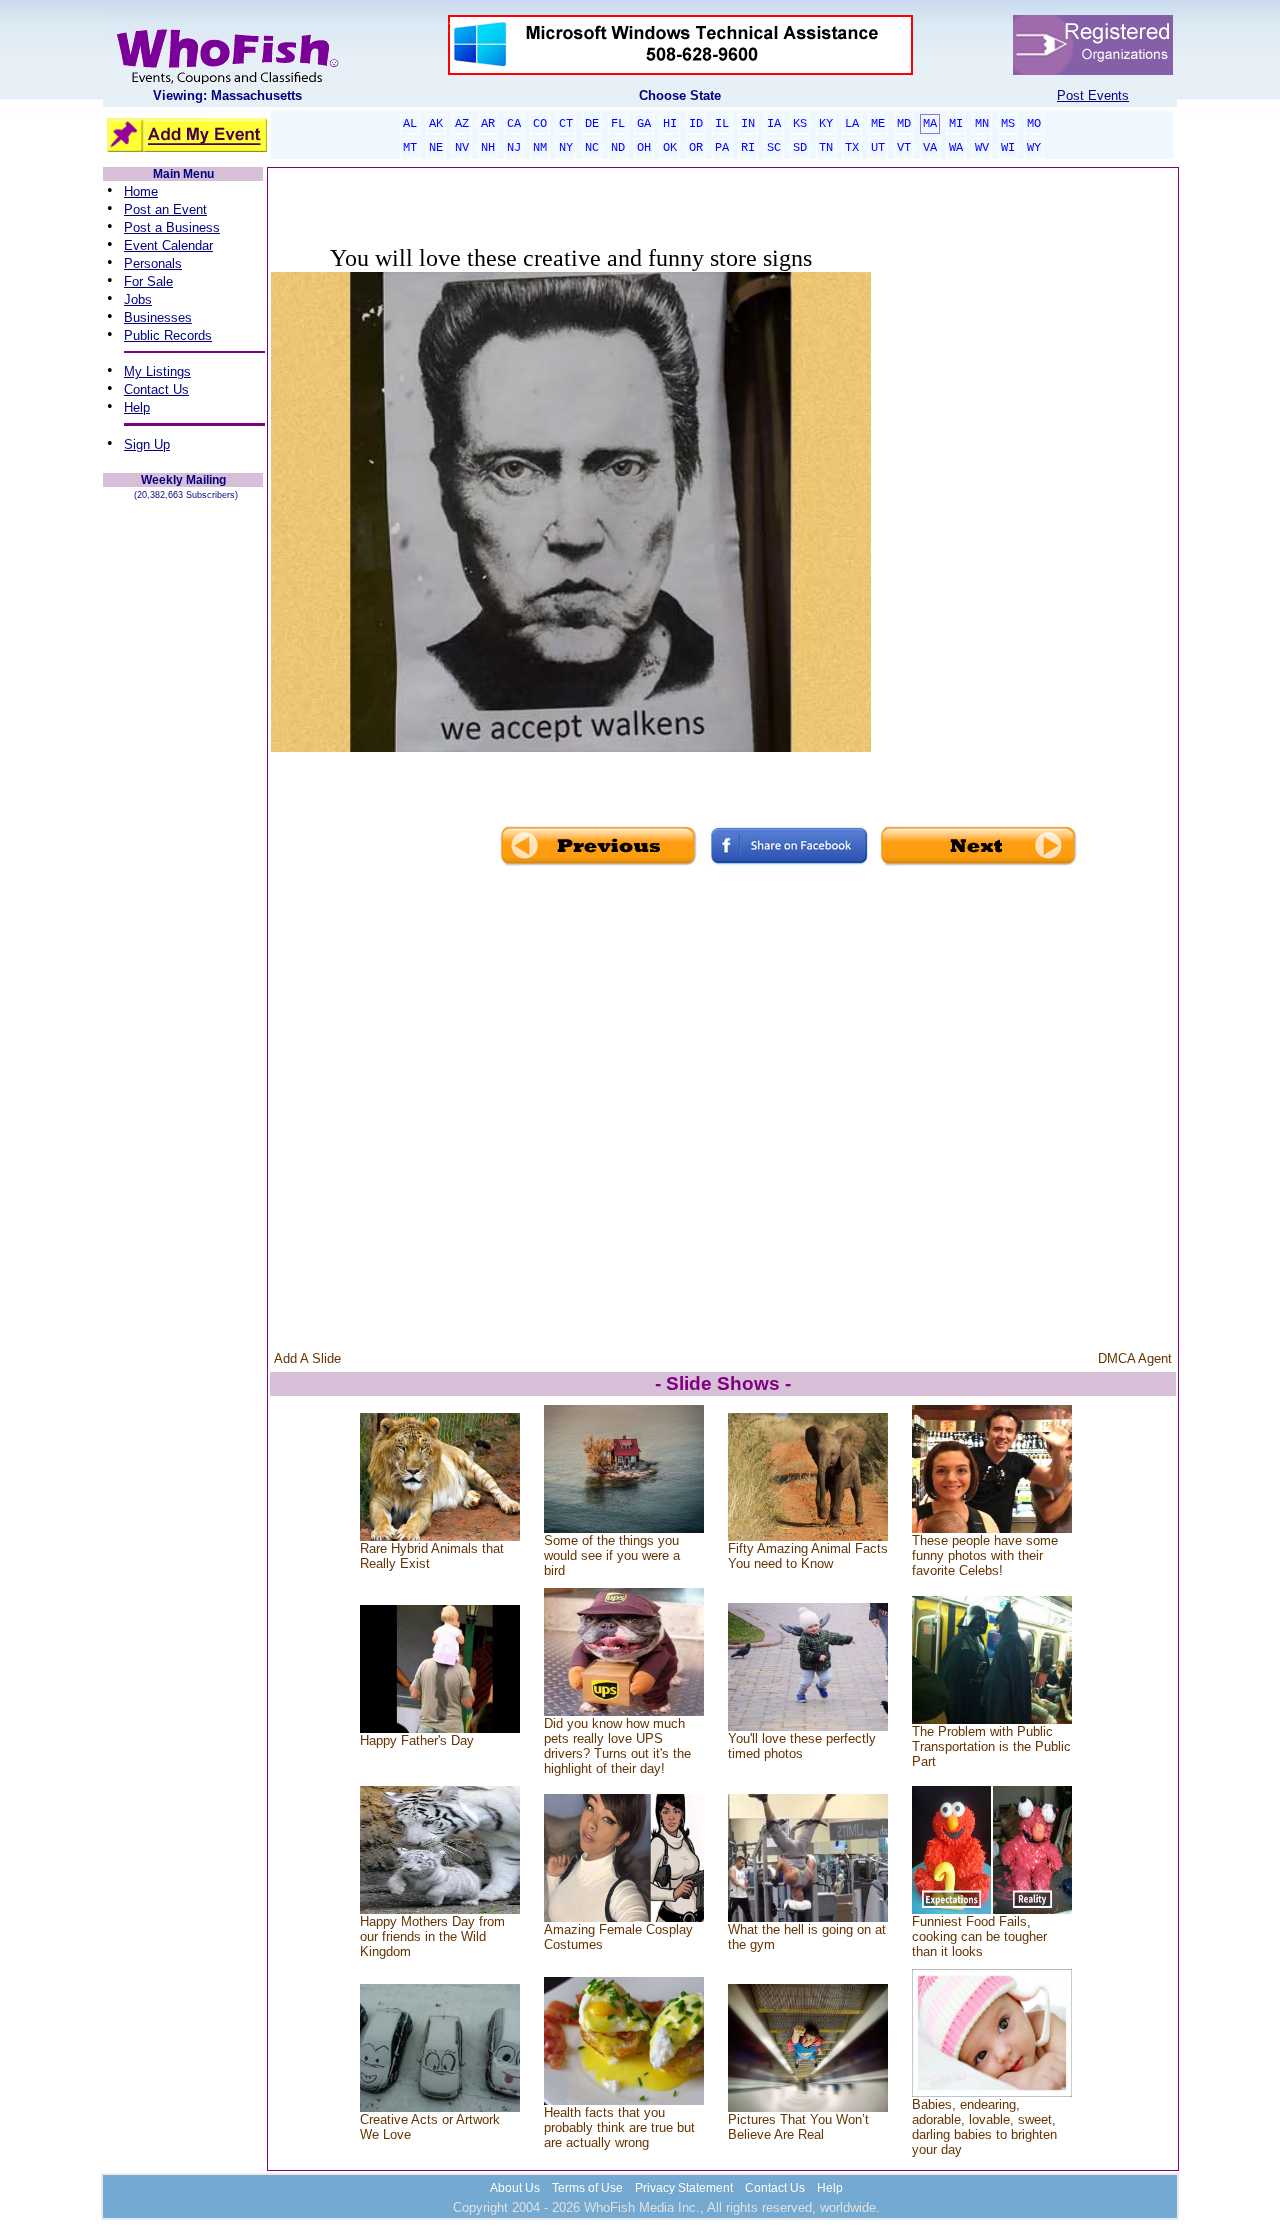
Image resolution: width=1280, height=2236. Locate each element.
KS (800, 124)
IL (722, 124)
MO (1034, 124)
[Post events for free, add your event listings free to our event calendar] (227, 79)
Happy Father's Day (417, 1740)
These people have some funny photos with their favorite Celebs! (985, 1555)
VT (904, 148)
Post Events (1093, 95)
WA (956, 148)
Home (141, 191)
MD (904, 124)
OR (696, 148)
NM (540, 148)
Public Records (168, 335)
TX (852, 148)
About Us (515, 2188)
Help (137, 407)
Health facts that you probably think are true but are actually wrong (619, 2127)
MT (410, 148)
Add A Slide (307, 1358)
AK (436, 124)
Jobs (138, 299)
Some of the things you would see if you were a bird (612, 1555)
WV (982, 148)
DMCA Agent (1135, 1358)
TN (826, 148)
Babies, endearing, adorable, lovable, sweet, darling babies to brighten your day (984, 2127)
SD (800, 148)
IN (748, 124)
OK (670, 148)
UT (878, 148)
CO (540, 124)
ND (618, 148)
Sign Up (147, 444)
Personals (153, 263)
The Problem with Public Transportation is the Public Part (991, 1746)
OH (644, 148)
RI (748, 148)
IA (774, 124)
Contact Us (156, 389)
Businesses (158, 317)
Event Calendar (168, 245)
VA (930, 148)
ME (878, 124)
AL (410, 124)
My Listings (157, 371)
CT (566, 124)
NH (488, 148)
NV (462, 148)
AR (488, 124)
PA (722, 148)
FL (618, 124)
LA (852, 124)
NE (436, 148)
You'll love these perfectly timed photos (802, 1746)
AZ (462, 124)
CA (514, 124)
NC (592, 148)
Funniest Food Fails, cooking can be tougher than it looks (979, 1936)
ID (696, 124)
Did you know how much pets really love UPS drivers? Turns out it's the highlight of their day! (617, 1746)
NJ (514, 148)
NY (566, 148)
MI (956, 124)
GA (644, 124)
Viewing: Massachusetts (227, 95)
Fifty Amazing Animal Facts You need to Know (808, 1556)
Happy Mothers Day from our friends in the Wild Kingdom (432, 1936)
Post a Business (172, 227)
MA (930, 124)
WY (1034, 148)
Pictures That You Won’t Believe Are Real (798, 2127)
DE (592, 124)
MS (1008, 124)
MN (982, 124)
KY (826, 124)
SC (774, 148)
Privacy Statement (684, 2188)
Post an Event (165, 209)
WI (1008, 148)
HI (670, 124)
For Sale (148, 281)
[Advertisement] (1023, 526)
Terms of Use (587, 2188)
